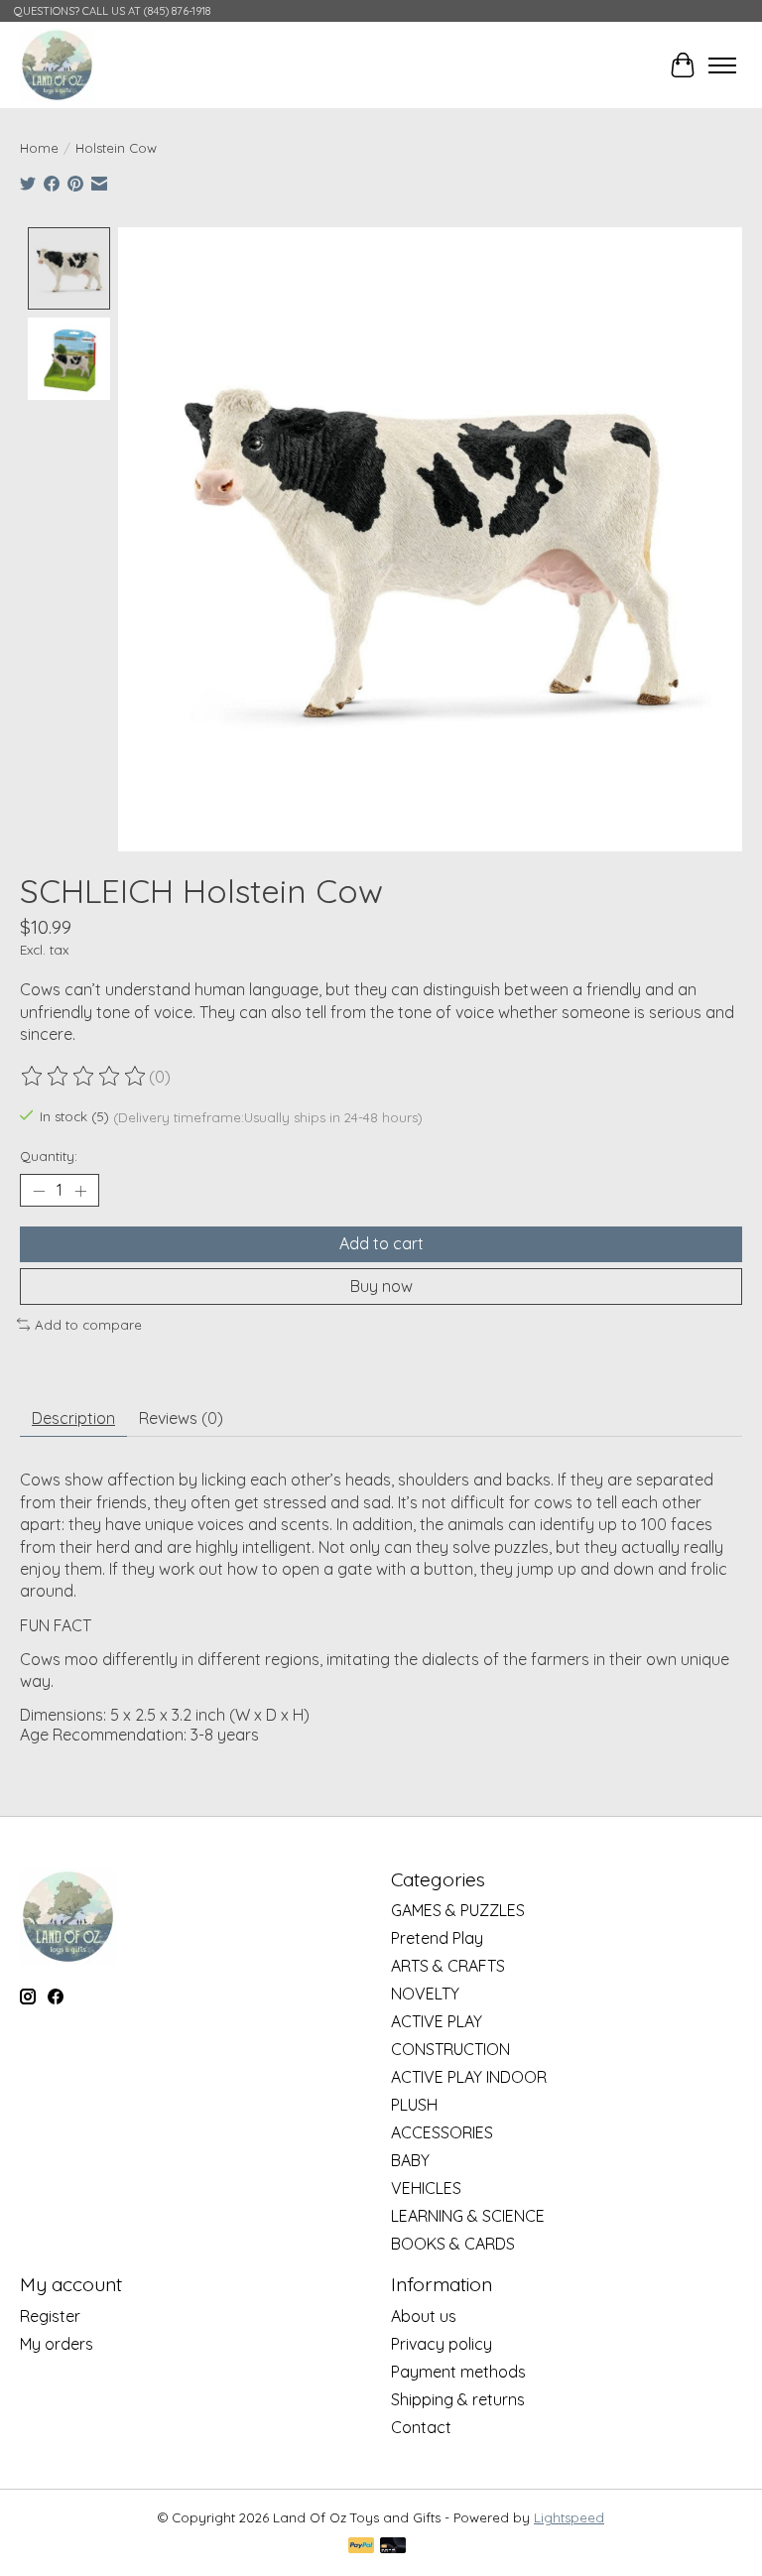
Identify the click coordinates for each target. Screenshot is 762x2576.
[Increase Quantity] (80, 1191)
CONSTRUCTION (450, 2049)
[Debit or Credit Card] (393, 2547)
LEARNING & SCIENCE (468, 2216)
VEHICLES (426, 2188)
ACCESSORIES (442, 2132)
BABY (410, 2160)
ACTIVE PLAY (437, 2021)
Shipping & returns (458, 2399)
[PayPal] (361, 2547)
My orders (57, 2344)
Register (50, 2316)
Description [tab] (73, 1418)
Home (39, 148)
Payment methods (458, 2372)
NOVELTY (425, 1994)
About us (424, 2316)
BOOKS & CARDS (453, 2244)
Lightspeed (569, 2517)
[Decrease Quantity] (39, 1191)
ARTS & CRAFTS (448, 1966)
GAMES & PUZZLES (458, 1910)
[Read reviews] (84, 1077)
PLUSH (414, 2105)
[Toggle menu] (722, 65)
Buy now (381, 1286)
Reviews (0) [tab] (181, 1418)
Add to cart (381, 1243)
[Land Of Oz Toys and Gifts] (57, 65)
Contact (421, 2427)
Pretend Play (437, 1938)
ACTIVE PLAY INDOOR (469, 2077)
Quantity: (49, 1156)
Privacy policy (442, 2344)
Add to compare (88, 1325)
